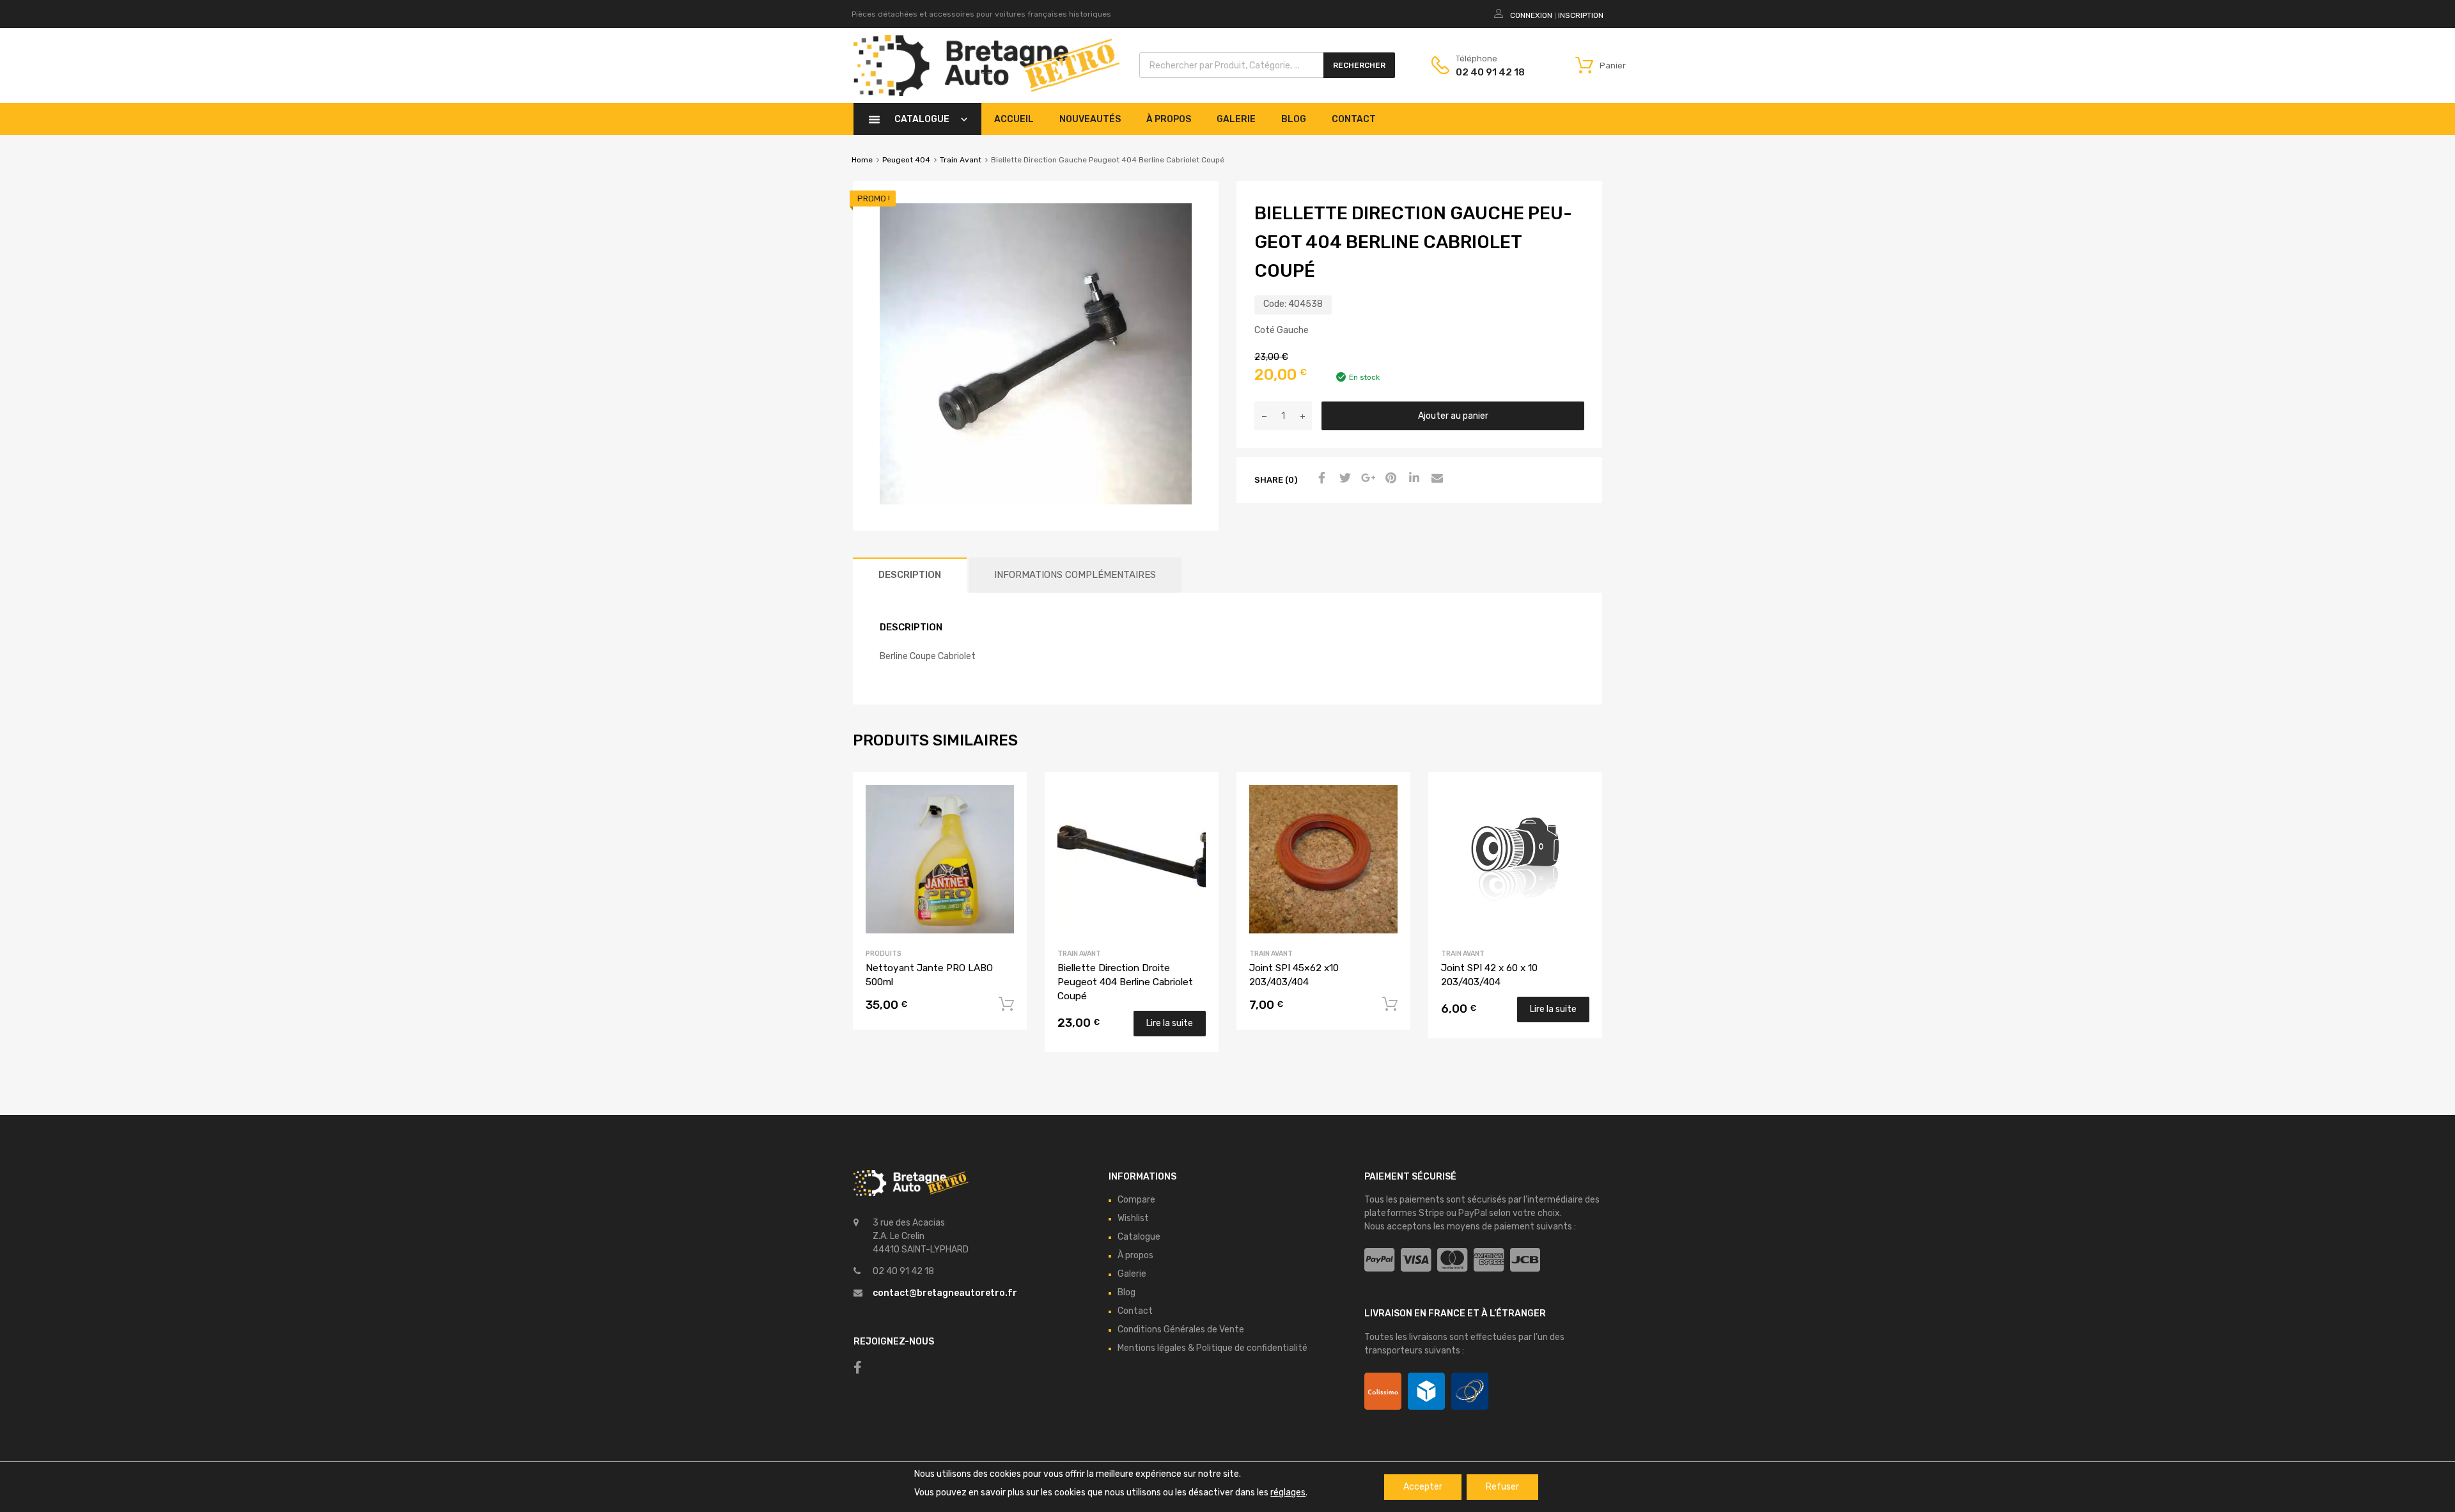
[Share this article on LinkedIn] (1412, 479)
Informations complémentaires (1075, 575)
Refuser (1502, 1487)
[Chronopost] (1426, 1391)
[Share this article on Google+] (1366, 479)
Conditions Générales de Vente (1181, 1329)
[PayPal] (1379, 1260)
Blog (1294, 119)
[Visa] (1416, 1260)
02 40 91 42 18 (1487, 72)
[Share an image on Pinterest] (1389, 479)
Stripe (1431, 1213)
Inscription (1581, 15)
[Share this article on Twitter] (1343, 479)
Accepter (1423, 1487)
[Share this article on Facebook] (1320, 479)
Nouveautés (1090, 119)
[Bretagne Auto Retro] (987, 93)
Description (910, 575)
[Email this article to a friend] (1435, 479)
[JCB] (1525, 1260)
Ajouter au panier (1453, 416)
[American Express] (1489, 1260)
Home (862, 160)
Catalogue (922, 119)
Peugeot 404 (906, 160)
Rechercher (1359, 65)
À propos (1169, 119)
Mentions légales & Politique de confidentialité (1212, 1348)
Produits (884, 954)
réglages (1288, 1493)
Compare (1136, 1200)
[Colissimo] (1383, 1391)
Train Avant (961, 160)
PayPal (1473, 1213)
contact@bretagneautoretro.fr (945, 1293)
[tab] (910, 575)
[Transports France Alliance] (1470, 1391)
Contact (1354, 119)
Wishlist (1133, 1218)
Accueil (1014, 119)
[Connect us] (858, 1368)
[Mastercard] (1452, 1260)
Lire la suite (1170, 1023)
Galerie (1236, 119)
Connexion (1531, 15)
